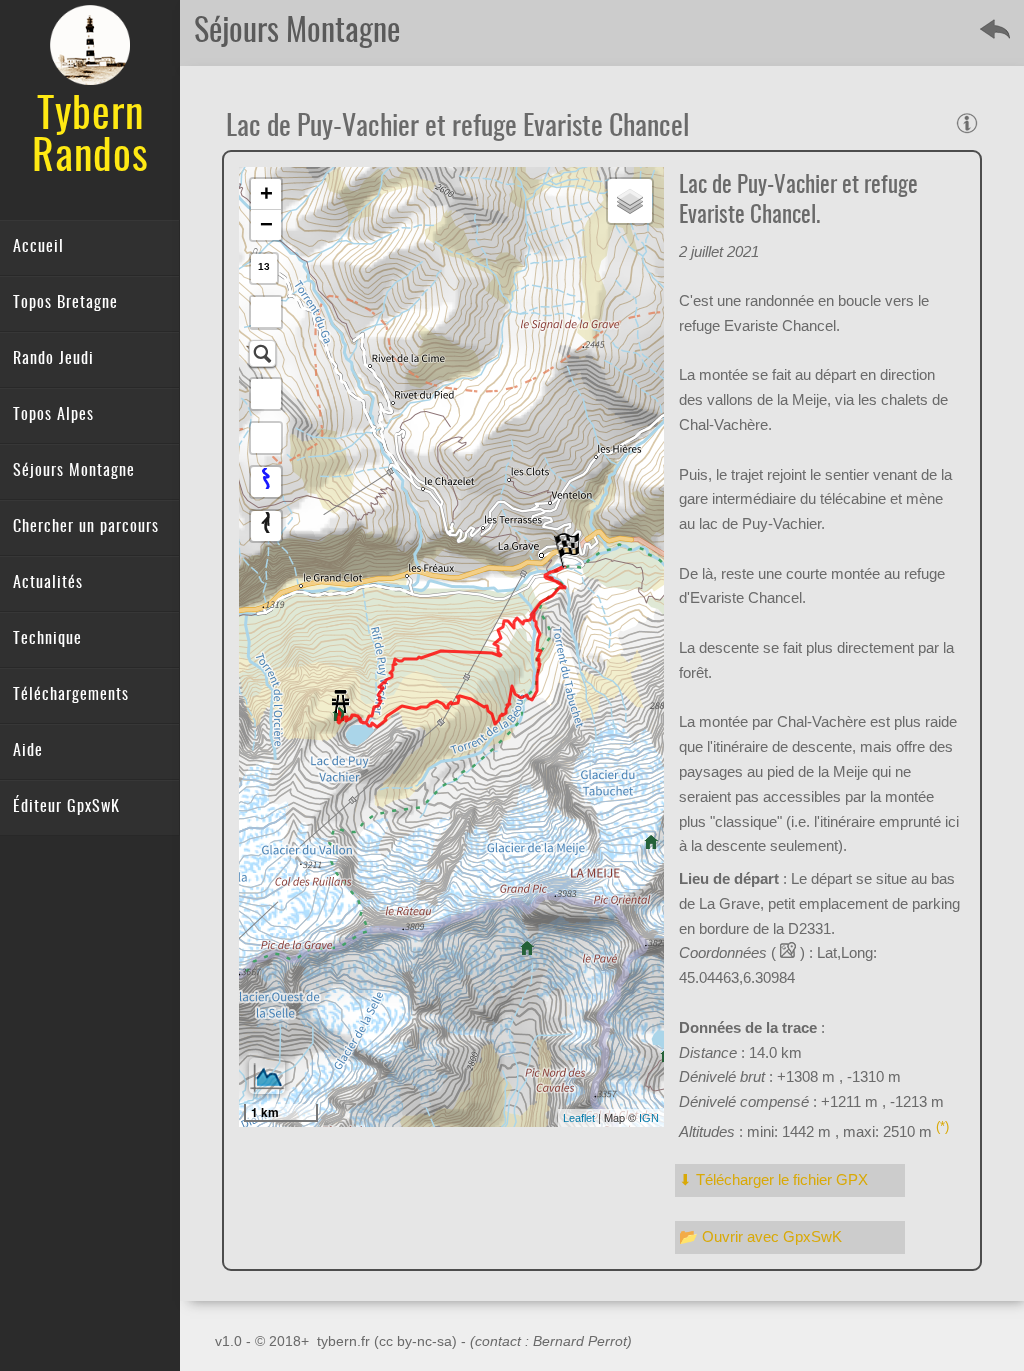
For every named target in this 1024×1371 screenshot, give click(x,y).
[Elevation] (267, 1076)
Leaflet (579, 1118)
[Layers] (630, 201)
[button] (266, 312)
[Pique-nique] (340, 695)
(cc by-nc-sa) (415, 1341)
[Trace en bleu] (266, 482)
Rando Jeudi (53, 359)
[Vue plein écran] (266, 394)
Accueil (38, 247)
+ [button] (266, 193)
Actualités (48, 583)
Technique (47, 639)
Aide (28, 751)
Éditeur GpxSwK (66, 807)
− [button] (266, 224)
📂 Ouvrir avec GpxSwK (760, 1236)
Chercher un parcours (86, 527)
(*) (942, 1127)
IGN (649, 1118)
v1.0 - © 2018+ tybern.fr (294, 1341)
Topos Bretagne (65, 303)
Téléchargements (71, 695)
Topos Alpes (53, 415)
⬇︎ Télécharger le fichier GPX (773, 1179)
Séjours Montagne (74, 471)
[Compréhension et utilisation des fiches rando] (967, 123)
